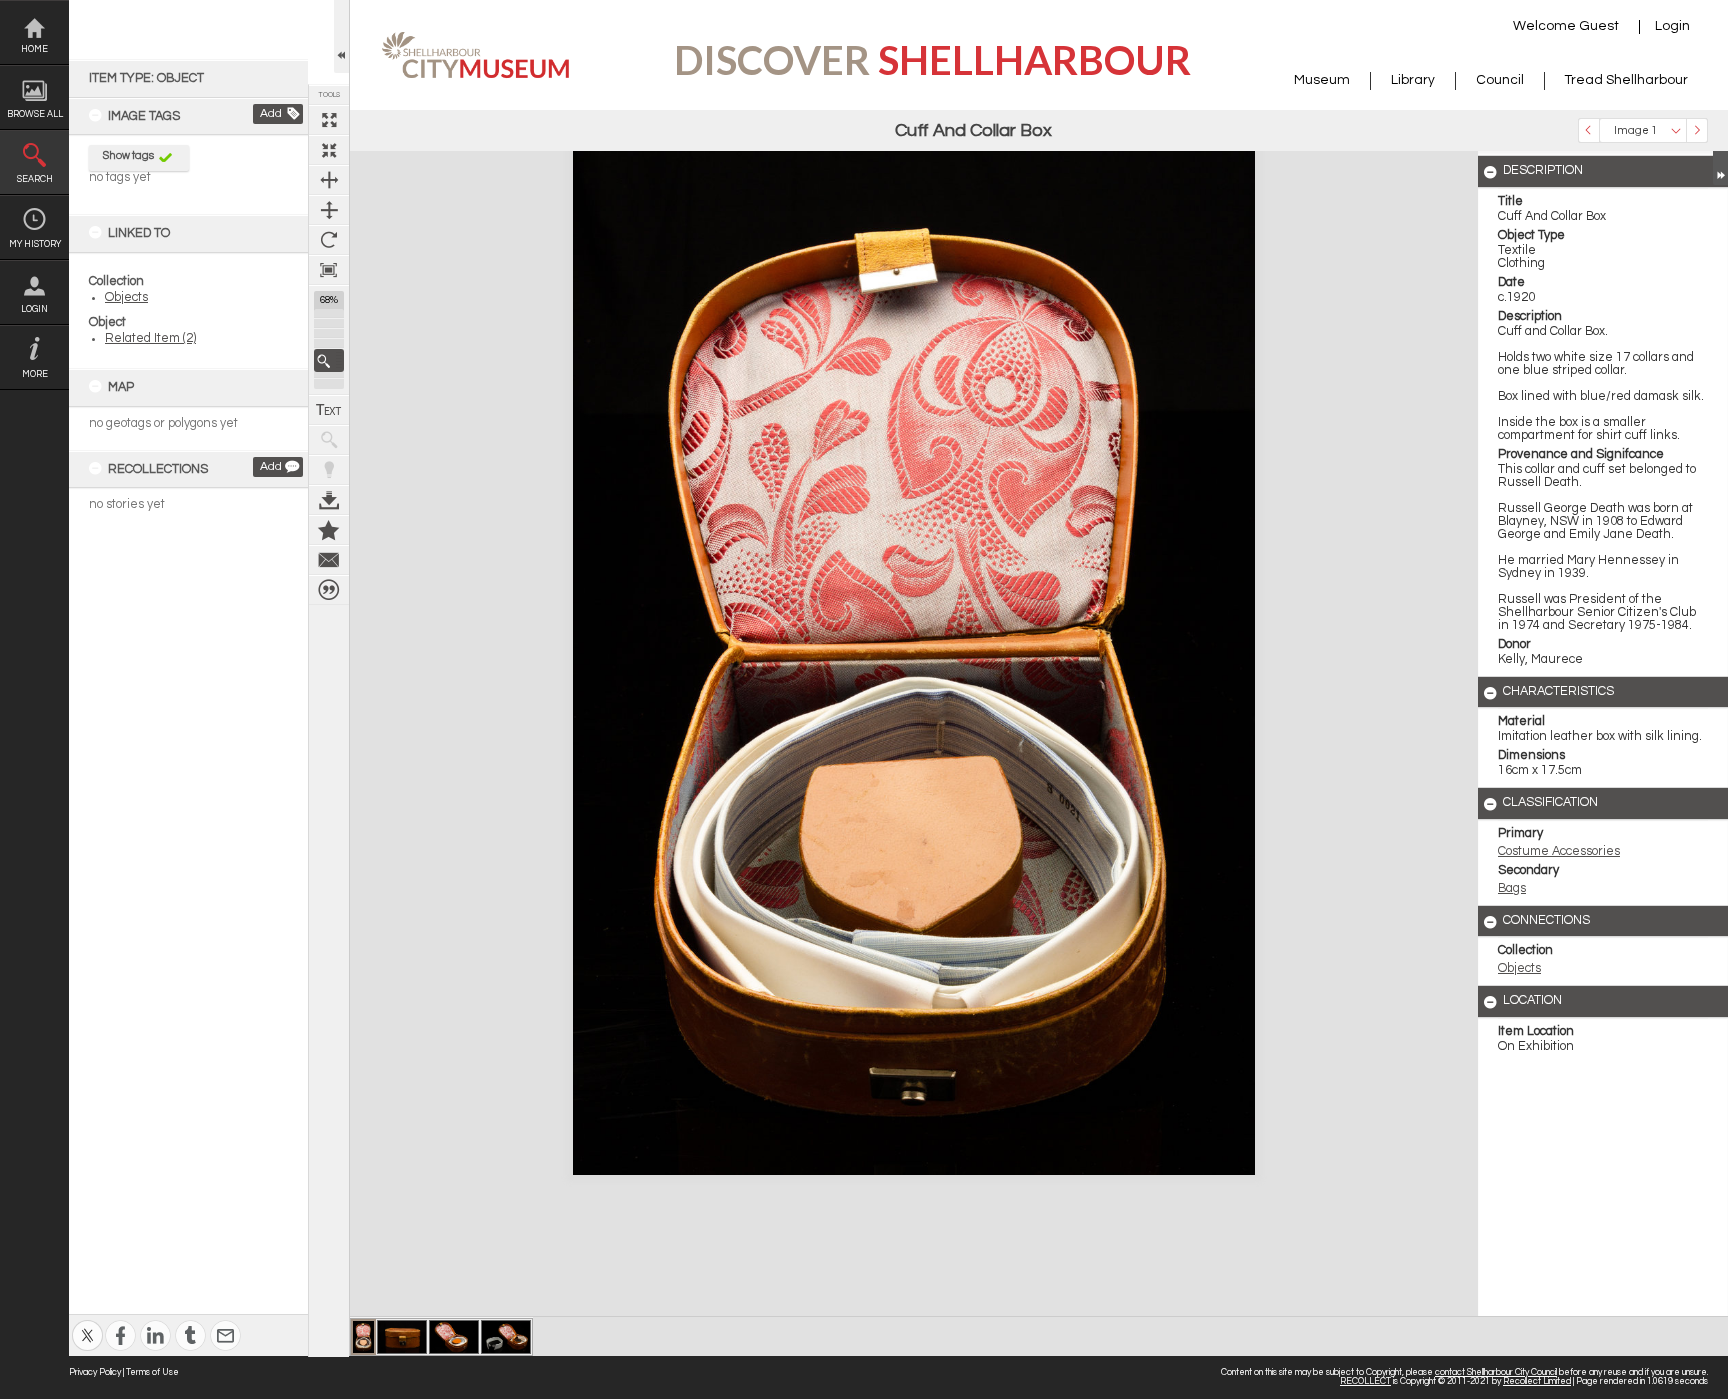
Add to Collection (329, 530)
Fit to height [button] (329, 210)
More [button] (35, 374)
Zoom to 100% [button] (329, 270)
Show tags (128, 155)
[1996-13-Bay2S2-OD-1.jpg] (363, 1337)
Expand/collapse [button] (1720, 168)
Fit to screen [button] (329, 150)
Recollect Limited (1537, 1381)
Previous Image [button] (1589, 130)
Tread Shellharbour (1626, 80)
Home (34, 49)
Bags (1512, 888)
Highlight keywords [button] (329, 470)
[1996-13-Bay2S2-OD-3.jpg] (402, 1337)
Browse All (35, 114)
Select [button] (1676, 130)
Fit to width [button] (329, 180)
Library (1413, 80)
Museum (1322, 80)
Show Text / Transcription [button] (329, 410)
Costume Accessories (1559, 851)
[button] (329, 360)
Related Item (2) (150, 338)
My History (35, 244)
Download (329, 500)
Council (1500, 80)
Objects (126, 297)
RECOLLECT (1365, 1381)
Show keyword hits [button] (329, 440)
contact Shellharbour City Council (1496, 1372)
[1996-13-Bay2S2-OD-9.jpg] (506, 1337)
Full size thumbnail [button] (329, 120)
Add (271, 113)
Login (34, 309)
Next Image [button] (1697, 130)
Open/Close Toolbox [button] (341, 36)
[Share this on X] (87, 1322)
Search (35, 179)
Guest (1599, 26)
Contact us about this (329, 560)
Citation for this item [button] (329, 590)
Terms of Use (152, 1372)
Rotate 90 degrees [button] (329, 240)
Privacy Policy (95, 1372)
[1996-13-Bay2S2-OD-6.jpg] (454, 1337)
